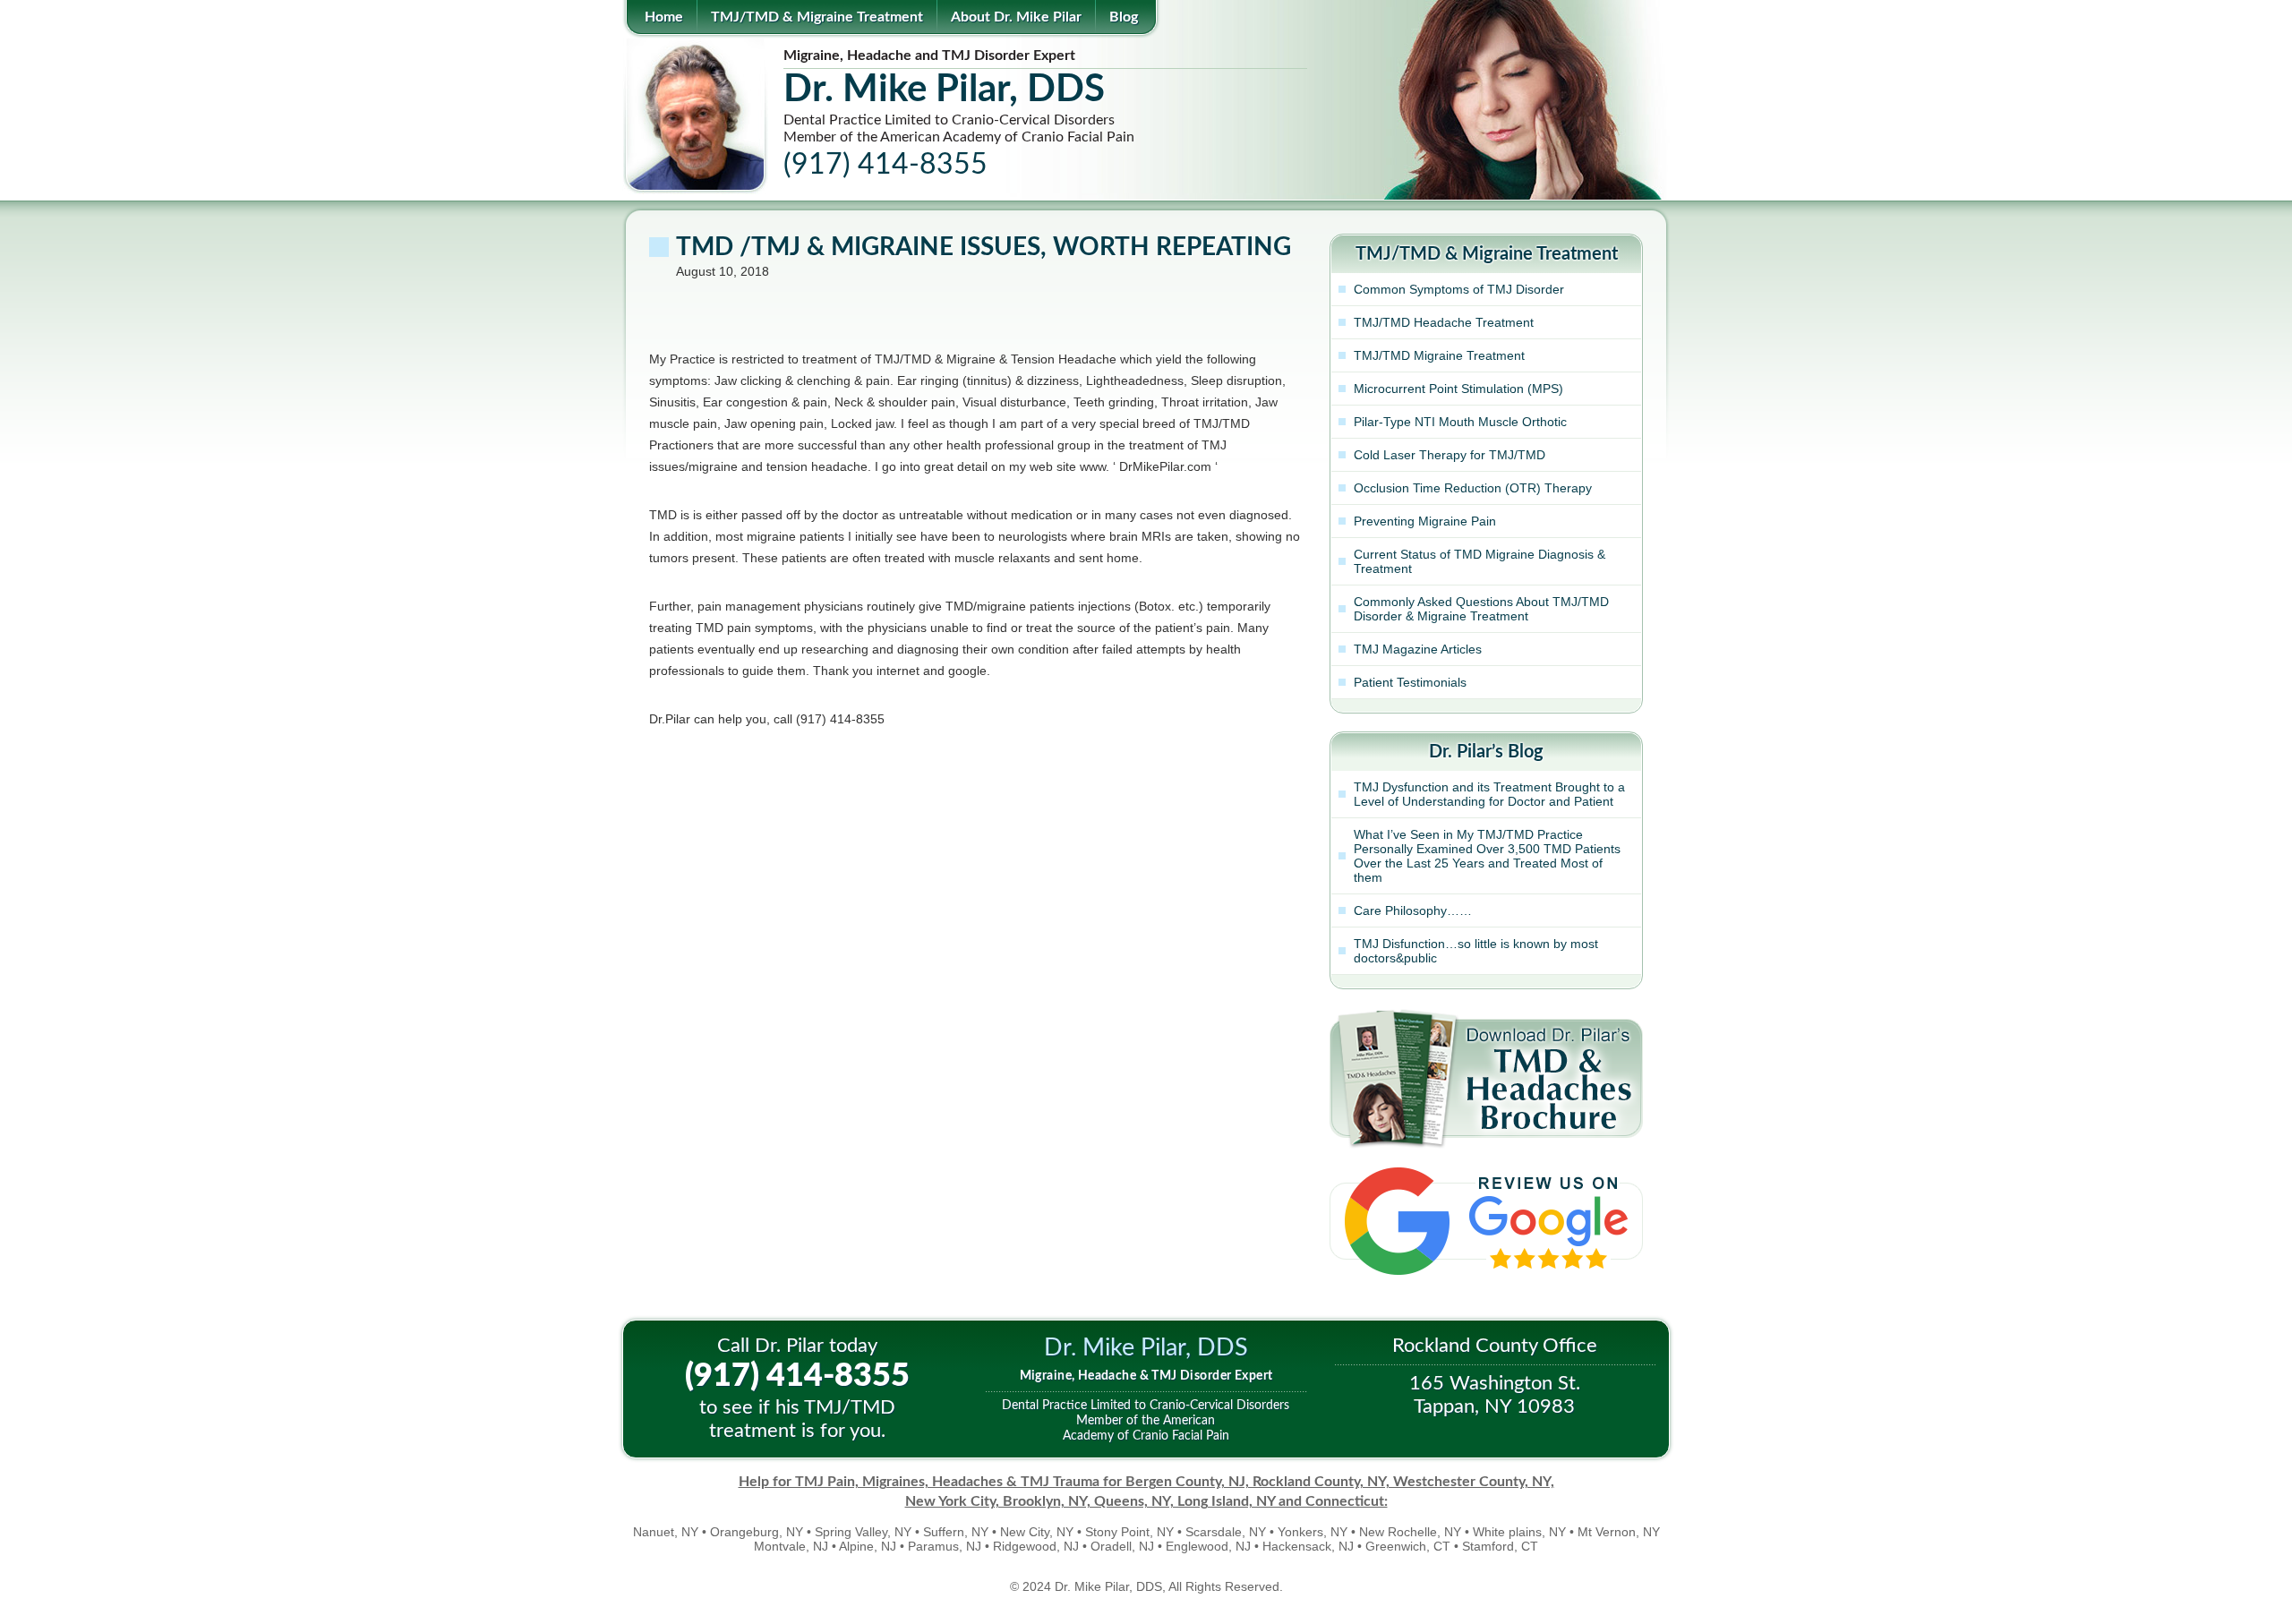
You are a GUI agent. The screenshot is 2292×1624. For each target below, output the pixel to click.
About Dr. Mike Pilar (1016, 17)
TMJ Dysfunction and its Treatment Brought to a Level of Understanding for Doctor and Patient (1489, 794)
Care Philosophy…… (1413, 910)
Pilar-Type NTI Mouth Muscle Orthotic (1460, 422)
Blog (1124, 17)
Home (664, 17)
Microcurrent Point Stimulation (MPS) (1458, 389)
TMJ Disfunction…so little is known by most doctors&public (1476, 951)
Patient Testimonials (1410, 682)
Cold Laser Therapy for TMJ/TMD (1450, 455)
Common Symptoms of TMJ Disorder (1459, 289)
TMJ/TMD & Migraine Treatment (817, 17)
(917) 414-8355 (797, 1376)
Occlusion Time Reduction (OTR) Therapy (1473, 488)
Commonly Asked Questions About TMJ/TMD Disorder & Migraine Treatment (1481, 609)
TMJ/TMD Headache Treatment (1444, 322)
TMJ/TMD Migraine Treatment (1439, 355)
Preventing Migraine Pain (1425, 521)
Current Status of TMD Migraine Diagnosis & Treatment (1480, 561)
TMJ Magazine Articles (1418, 649)
